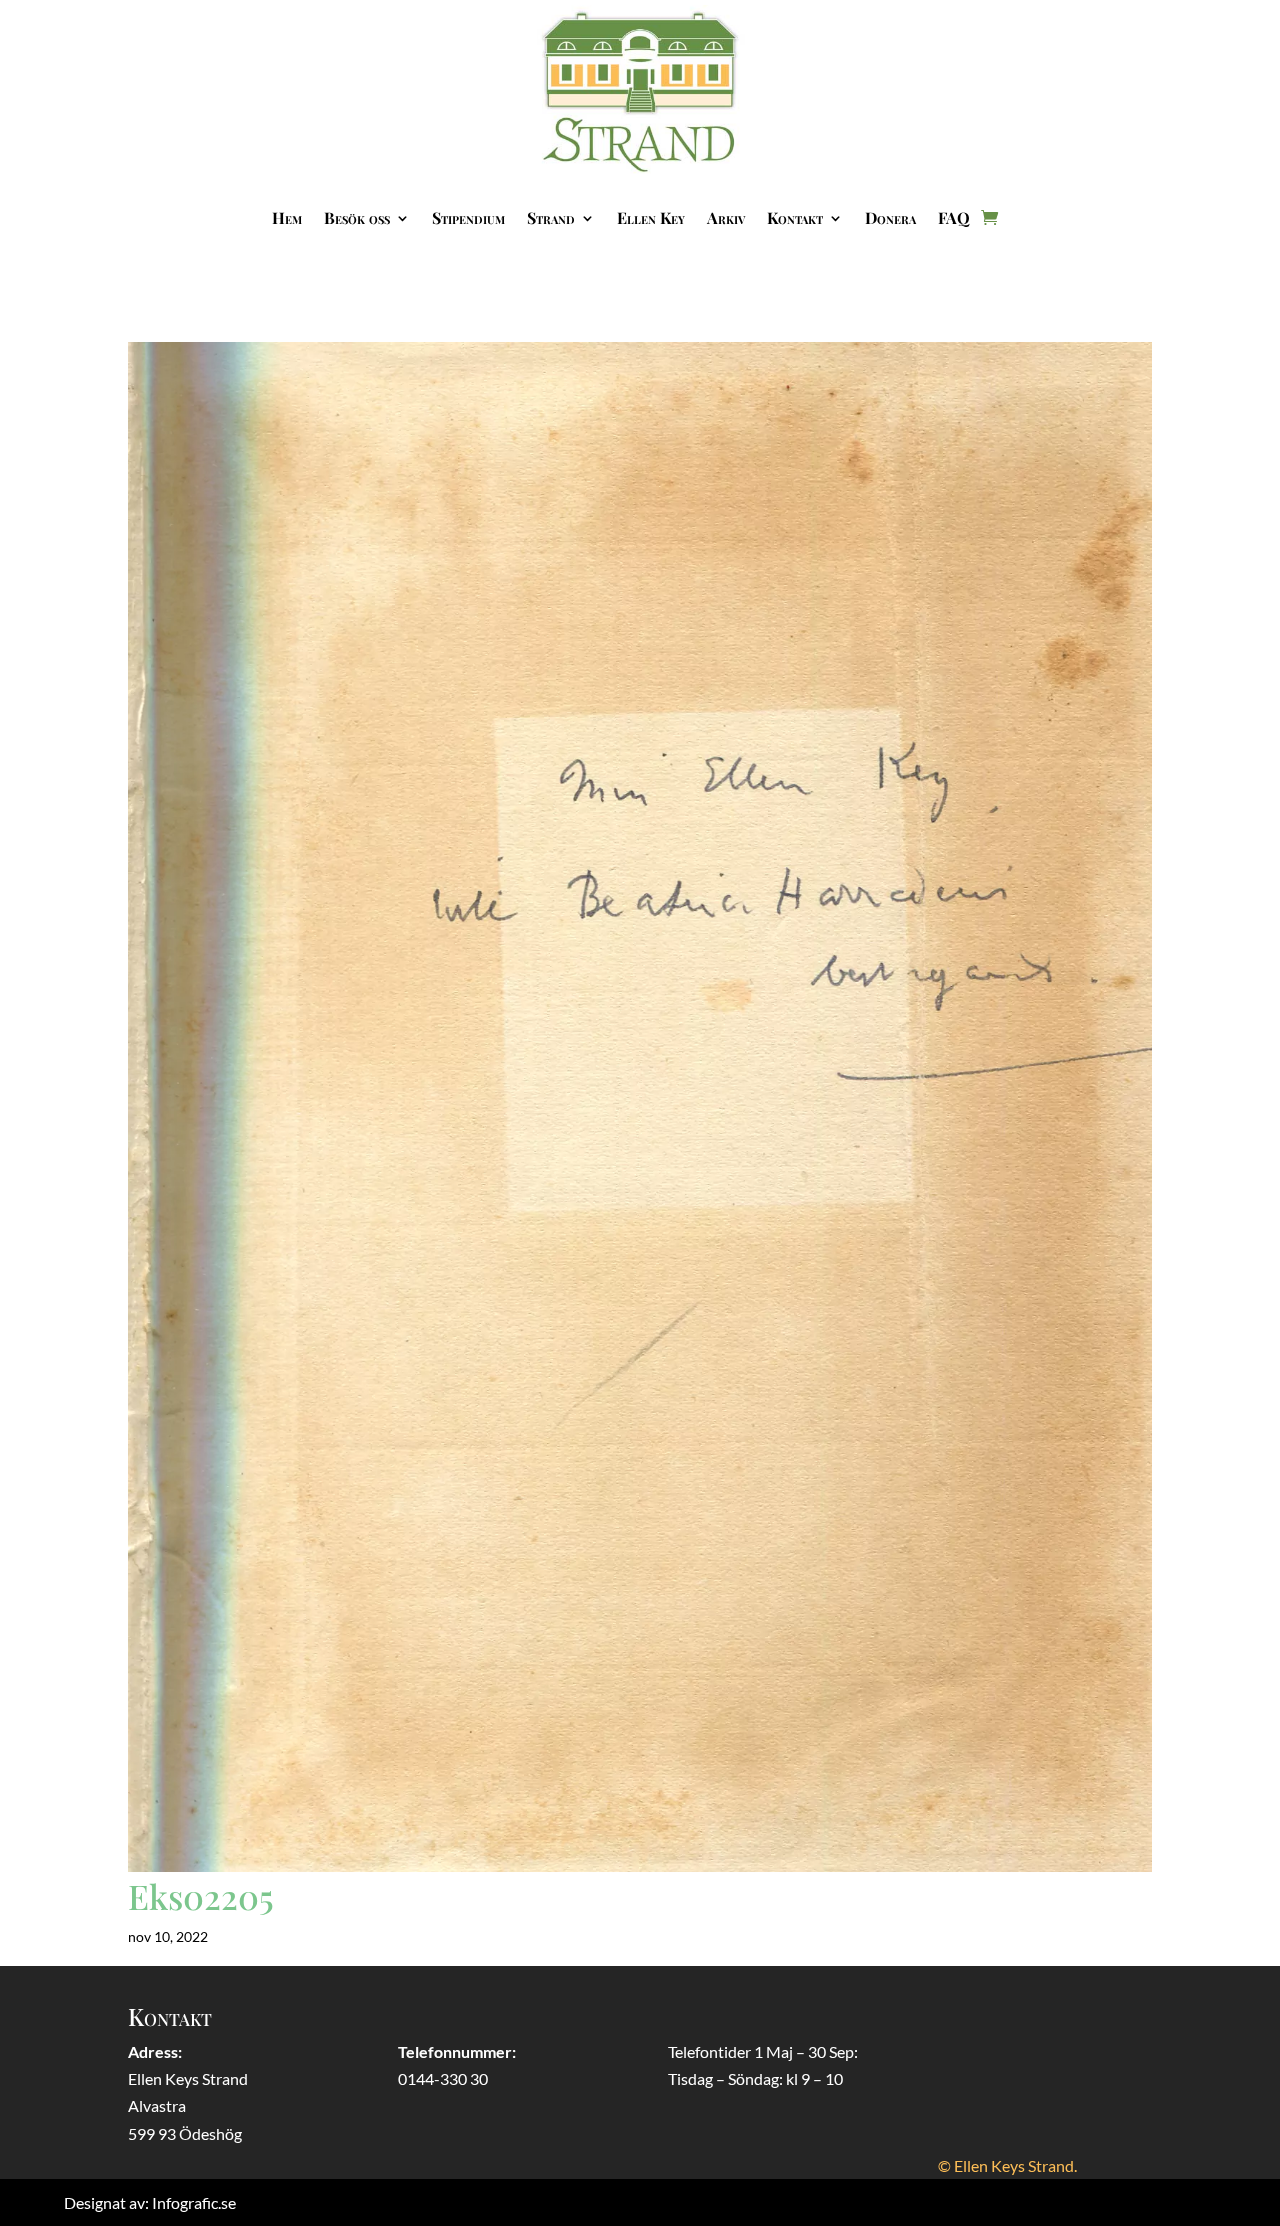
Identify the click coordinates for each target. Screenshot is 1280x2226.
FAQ (954, 217)
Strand (551, 217)
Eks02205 (201, 1896)
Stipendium (468, 217)
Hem (287, 217)
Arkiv (726, 217)
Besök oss (357, 217)
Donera (890, 217)
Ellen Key (651, 217)
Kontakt (795, 217)
